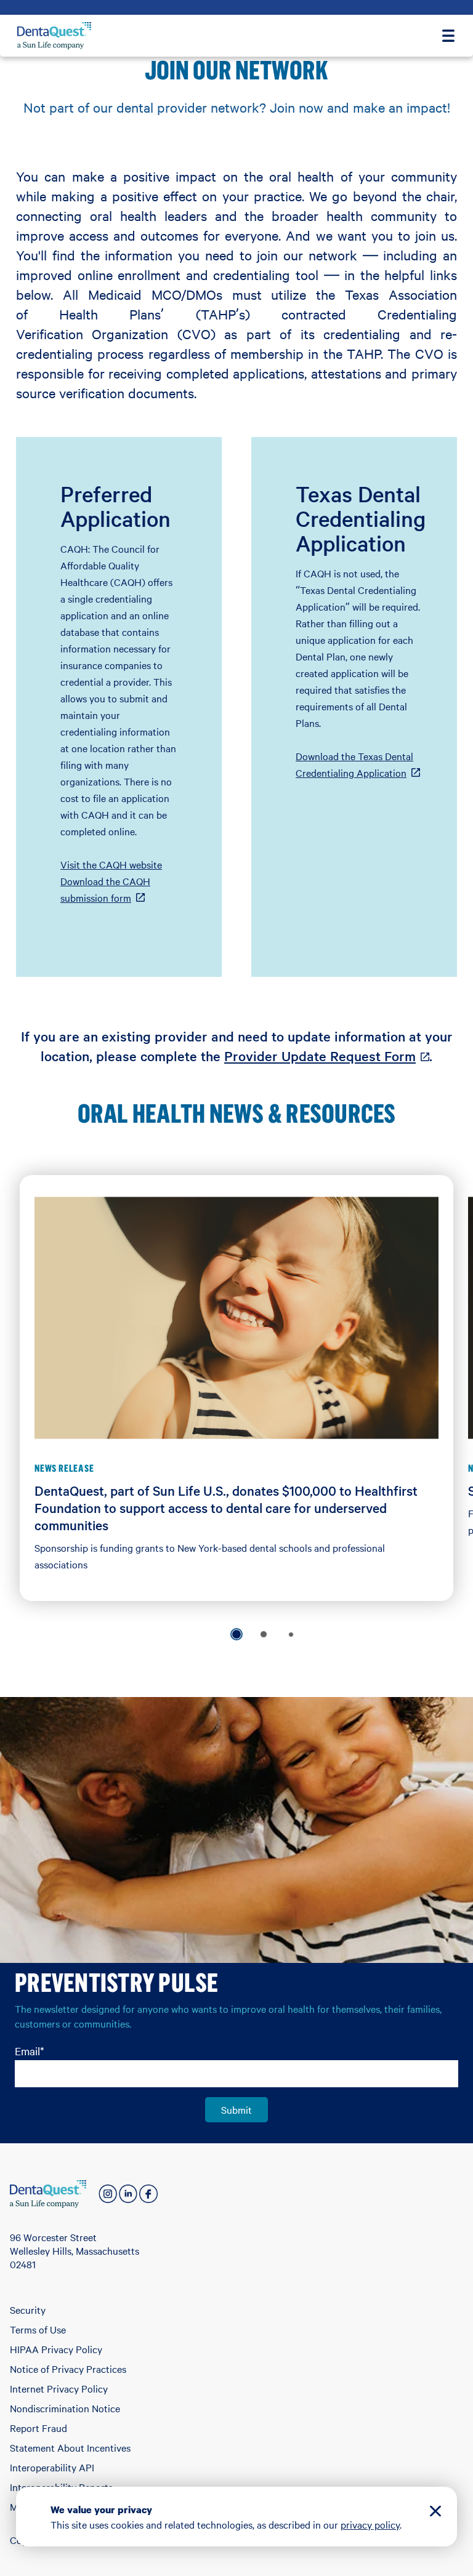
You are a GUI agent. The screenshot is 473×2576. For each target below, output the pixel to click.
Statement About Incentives (70, 2447)
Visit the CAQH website (111, 864)
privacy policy (370, 2524)
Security (28, 2309)
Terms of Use (38, 2329)
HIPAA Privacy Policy (56, 2349)
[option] (236, 1634)
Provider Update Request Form (327, 1056)
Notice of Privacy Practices (68, 2369)
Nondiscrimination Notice (65, 2408)
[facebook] (148, 2194)
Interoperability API (52, 2467)
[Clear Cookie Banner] (435, 2513)
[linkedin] (128, 2194)
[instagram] (108, 2194)
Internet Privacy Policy (59, 2388)
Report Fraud (38, 2428)
